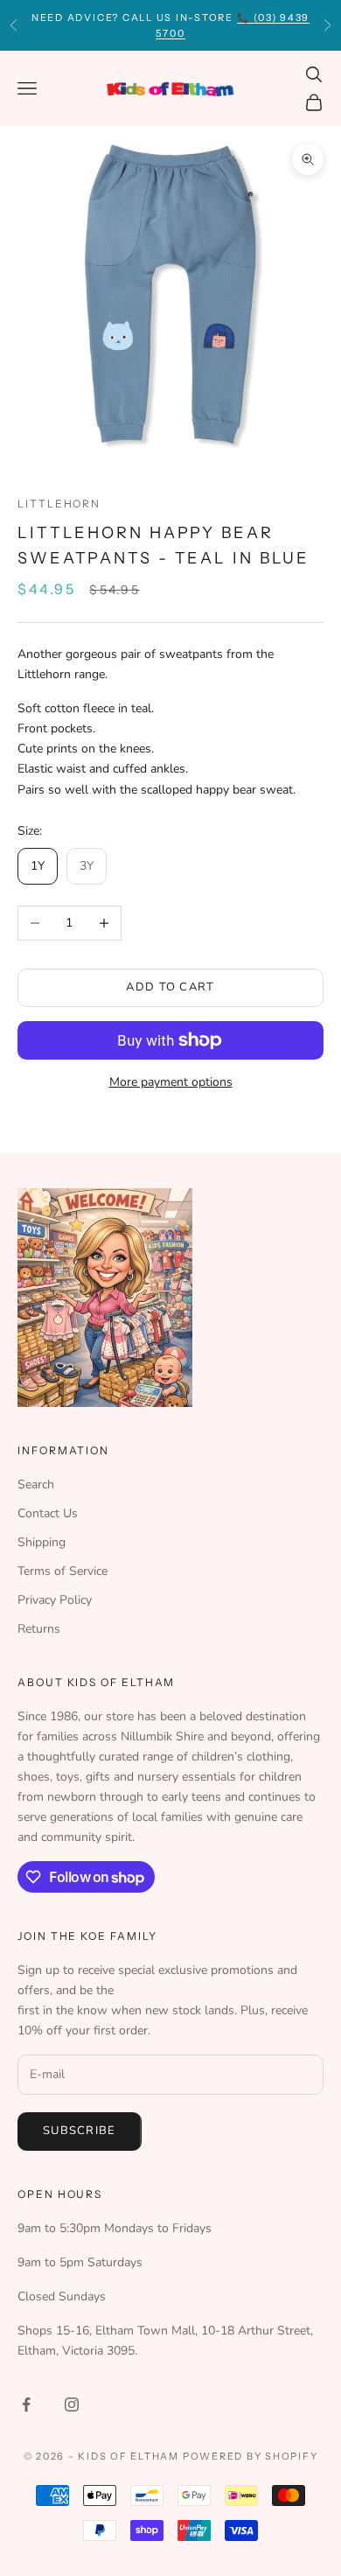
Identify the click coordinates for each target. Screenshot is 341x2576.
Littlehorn (59, 504)
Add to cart (170, 987)
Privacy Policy (55, 1600)
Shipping (42, 1542)
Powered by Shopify (251, 2456)
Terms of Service (63, 1571)
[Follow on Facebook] (26, 2404)
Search (36, 1484)
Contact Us (48, 1513)
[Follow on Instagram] (72, 2404)
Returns (39, 1629)
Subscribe (80, 2131)
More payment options (171, 1082)
